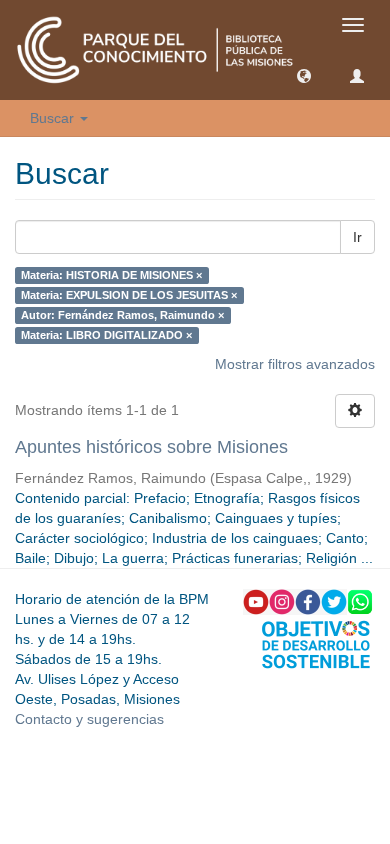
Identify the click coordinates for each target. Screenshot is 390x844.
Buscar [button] (54, 118)
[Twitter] (334, 601)
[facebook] (308, 601)
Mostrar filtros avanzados (295, 364)
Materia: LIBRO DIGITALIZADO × (106, 335)
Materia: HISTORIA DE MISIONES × (111, 275)
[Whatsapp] (360, 601)
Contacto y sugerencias (89, 719)
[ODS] (316, 643)
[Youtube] (256, 601)
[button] (304, 75)
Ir (357, 237)
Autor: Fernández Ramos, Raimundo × (122, 315)
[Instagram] (282, 601)
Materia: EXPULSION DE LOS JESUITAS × (129, 295)
